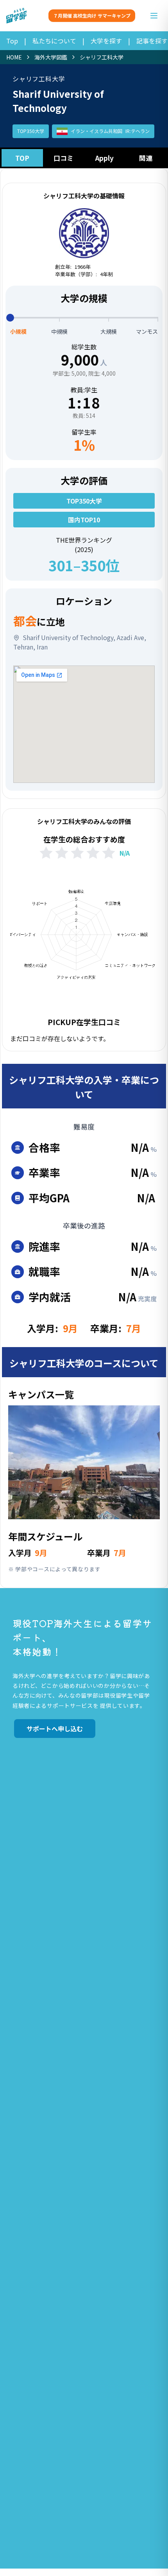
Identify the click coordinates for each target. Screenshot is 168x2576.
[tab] (22, 158)
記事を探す (152, 41)
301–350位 (84, 565)
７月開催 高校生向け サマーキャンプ (92, 15)
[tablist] (84, 158)
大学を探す (106, 41)
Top (12, 41)
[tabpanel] (84, 878)
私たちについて (54, 41)
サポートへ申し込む (55, 1729)
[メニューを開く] (154, 16)
